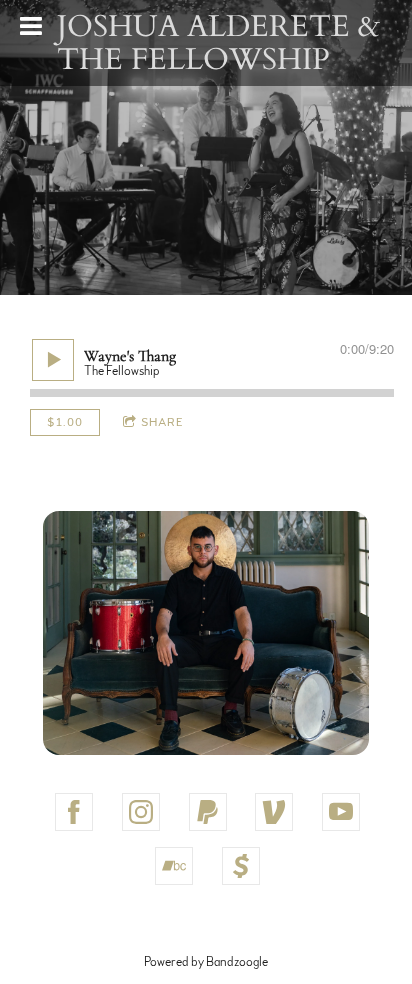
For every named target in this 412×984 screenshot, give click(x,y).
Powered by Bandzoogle (206, 962)
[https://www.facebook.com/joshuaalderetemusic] (74, 812)
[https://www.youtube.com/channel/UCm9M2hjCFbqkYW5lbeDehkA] (341, 812)
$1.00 (65, 422)
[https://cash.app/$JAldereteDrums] (241, 866)
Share (162, 422)
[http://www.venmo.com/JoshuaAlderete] (274, 812)
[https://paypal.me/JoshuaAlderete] (208, 812)
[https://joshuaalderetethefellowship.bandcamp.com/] (174, 866)
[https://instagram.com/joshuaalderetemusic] (141, 812)
